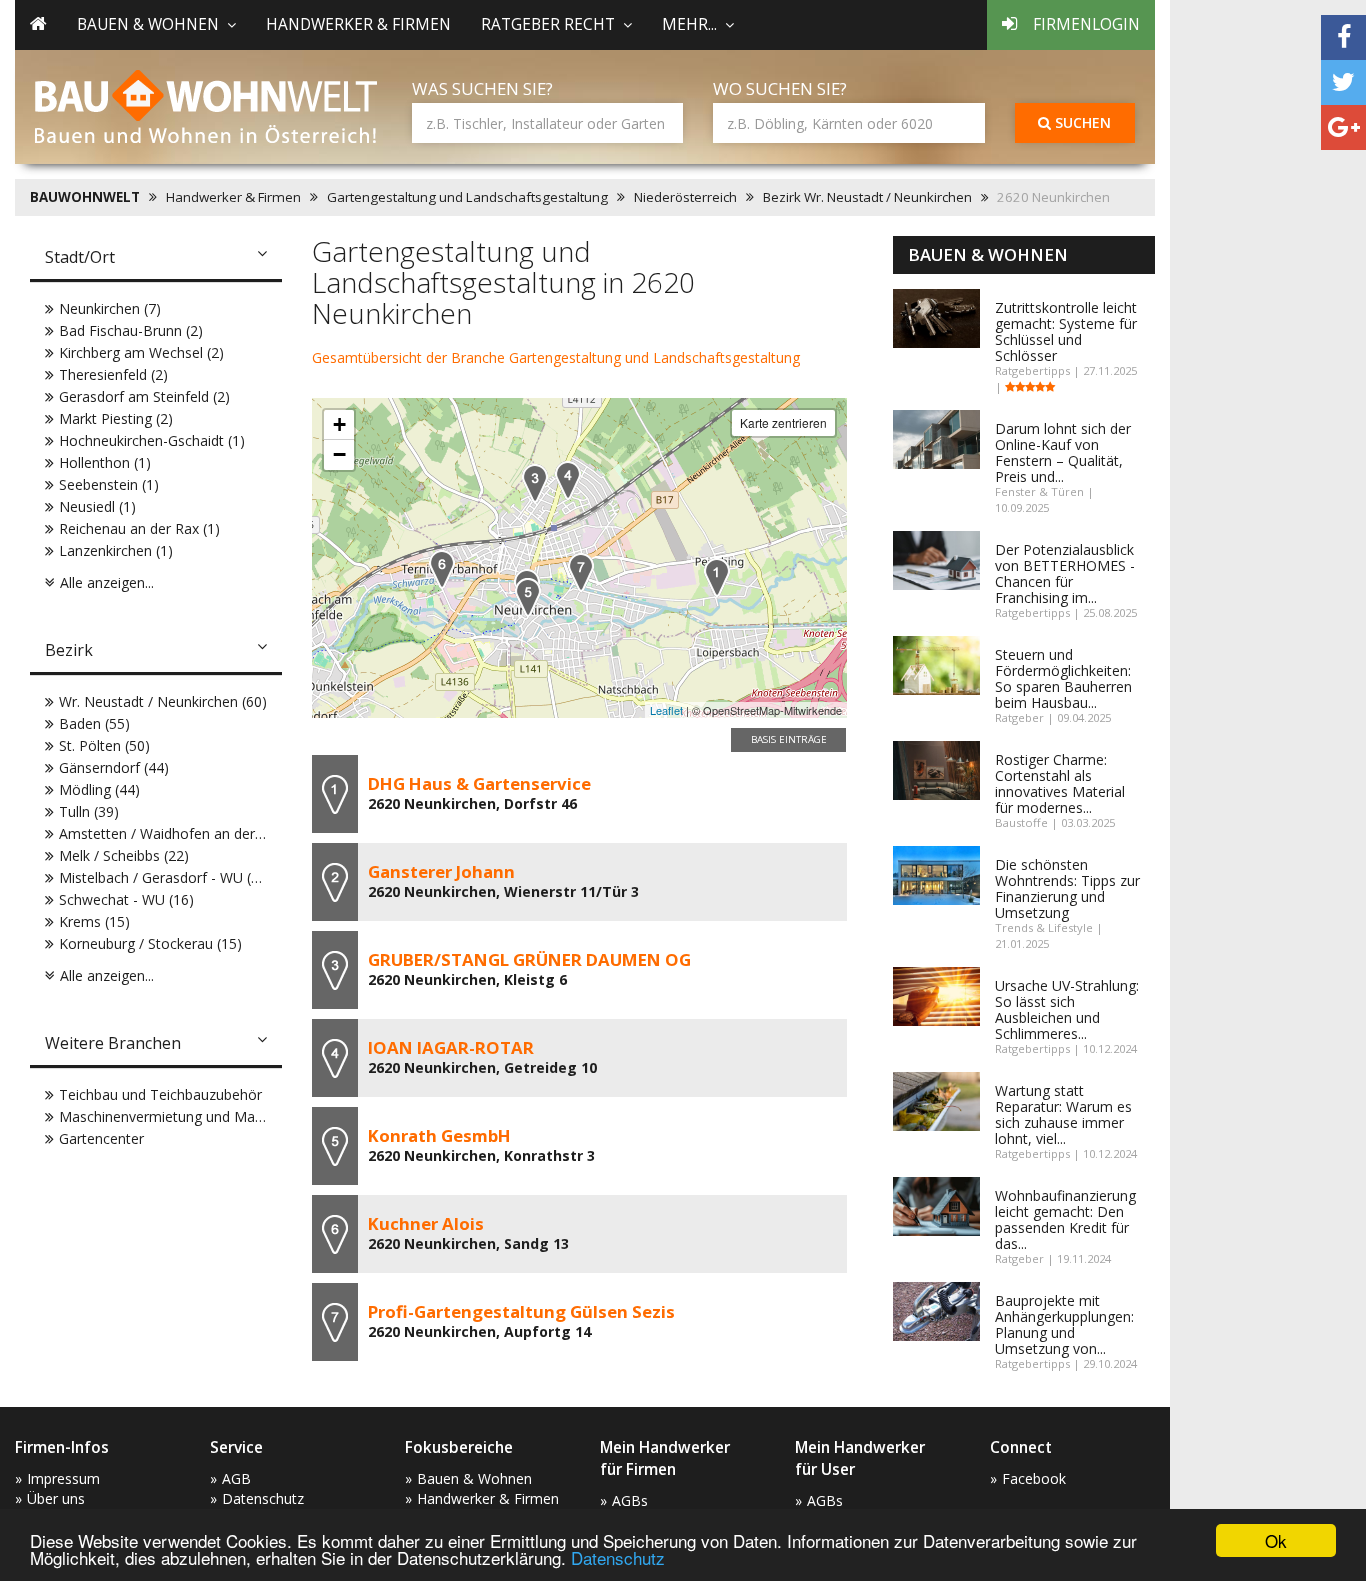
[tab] (156, 259)
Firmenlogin (1086, 24)
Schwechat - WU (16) (126, 899)
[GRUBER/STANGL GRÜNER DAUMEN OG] (535, 483)
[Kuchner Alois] (442, 569)
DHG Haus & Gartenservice (479, 783)
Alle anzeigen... (107, 582)
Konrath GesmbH (439, 1135)
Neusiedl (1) (97, 506)
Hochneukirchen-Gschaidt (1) (152, 440)
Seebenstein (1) (109, 484)
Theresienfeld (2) (113, 374)
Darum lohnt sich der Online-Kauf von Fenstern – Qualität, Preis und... (1063, 452)
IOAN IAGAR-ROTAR (451, 1047)
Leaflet (666, 710)
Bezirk (69, 650)
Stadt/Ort (80, 257)
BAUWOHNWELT (85, 197)
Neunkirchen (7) (110, 308)
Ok (1276, 1540)
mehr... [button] (689, 24)
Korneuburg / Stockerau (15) (150, 943)
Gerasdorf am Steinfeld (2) (144, 396)
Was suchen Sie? (482, 88)
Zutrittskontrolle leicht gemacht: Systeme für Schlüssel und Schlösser (1066, 331)
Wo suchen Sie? (780, 88)
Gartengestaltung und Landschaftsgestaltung (467, 197)
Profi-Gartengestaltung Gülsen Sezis (521, 1311)
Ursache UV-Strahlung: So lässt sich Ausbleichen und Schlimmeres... (1067, 1009)
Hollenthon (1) (105, 462)
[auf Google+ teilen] (1343, 127)
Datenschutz (618, 1557)
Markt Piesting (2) (116, 418)
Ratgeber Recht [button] (548, 24)
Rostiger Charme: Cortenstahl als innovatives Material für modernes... (1060, 783)
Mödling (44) (99, 789)
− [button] (339, 454)
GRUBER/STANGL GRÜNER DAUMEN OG (529, 959)
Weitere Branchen (113, 1043)
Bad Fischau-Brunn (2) (131, 330)
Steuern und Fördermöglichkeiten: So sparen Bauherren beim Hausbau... (1063, 678)
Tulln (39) (89, 811)
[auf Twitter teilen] (1343, 82)
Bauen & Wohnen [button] (148, 24)
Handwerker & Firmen (358, 24)
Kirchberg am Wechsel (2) (141, 352)
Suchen (1081, 122)
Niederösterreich (685, 197)
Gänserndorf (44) (114, 767)
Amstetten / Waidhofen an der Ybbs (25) (189, 833)
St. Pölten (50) (104, 745)
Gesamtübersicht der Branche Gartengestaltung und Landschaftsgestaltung (556, 357)
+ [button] (339, 424)
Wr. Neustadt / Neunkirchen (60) (163, 701)
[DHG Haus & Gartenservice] (717, 577)
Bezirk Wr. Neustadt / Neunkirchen (867, 197)
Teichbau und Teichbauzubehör (160, 1094)
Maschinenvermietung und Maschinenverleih (202, 1116)
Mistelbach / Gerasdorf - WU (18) (165, 877)
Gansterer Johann (441, 871)
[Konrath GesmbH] (528, 597)
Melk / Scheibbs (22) (124, 855)
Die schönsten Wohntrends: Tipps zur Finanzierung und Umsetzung (1067, 888)
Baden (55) (94, 723)
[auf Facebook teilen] (1343, 37)
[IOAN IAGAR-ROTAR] (568, 480)
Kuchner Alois (426, 1223)
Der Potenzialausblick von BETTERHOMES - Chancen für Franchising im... (1065, 573)
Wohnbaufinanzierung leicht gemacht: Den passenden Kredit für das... (1065, 1219)
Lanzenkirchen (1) (116, 550)
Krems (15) (94, 921)
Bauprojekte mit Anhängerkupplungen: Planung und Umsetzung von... (1064, 1324)
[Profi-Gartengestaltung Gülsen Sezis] (581, 572)
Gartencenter (101, 1138)
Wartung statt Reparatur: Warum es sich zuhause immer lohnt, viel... (1063, 1114)
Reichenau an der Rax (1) (139, 528)
